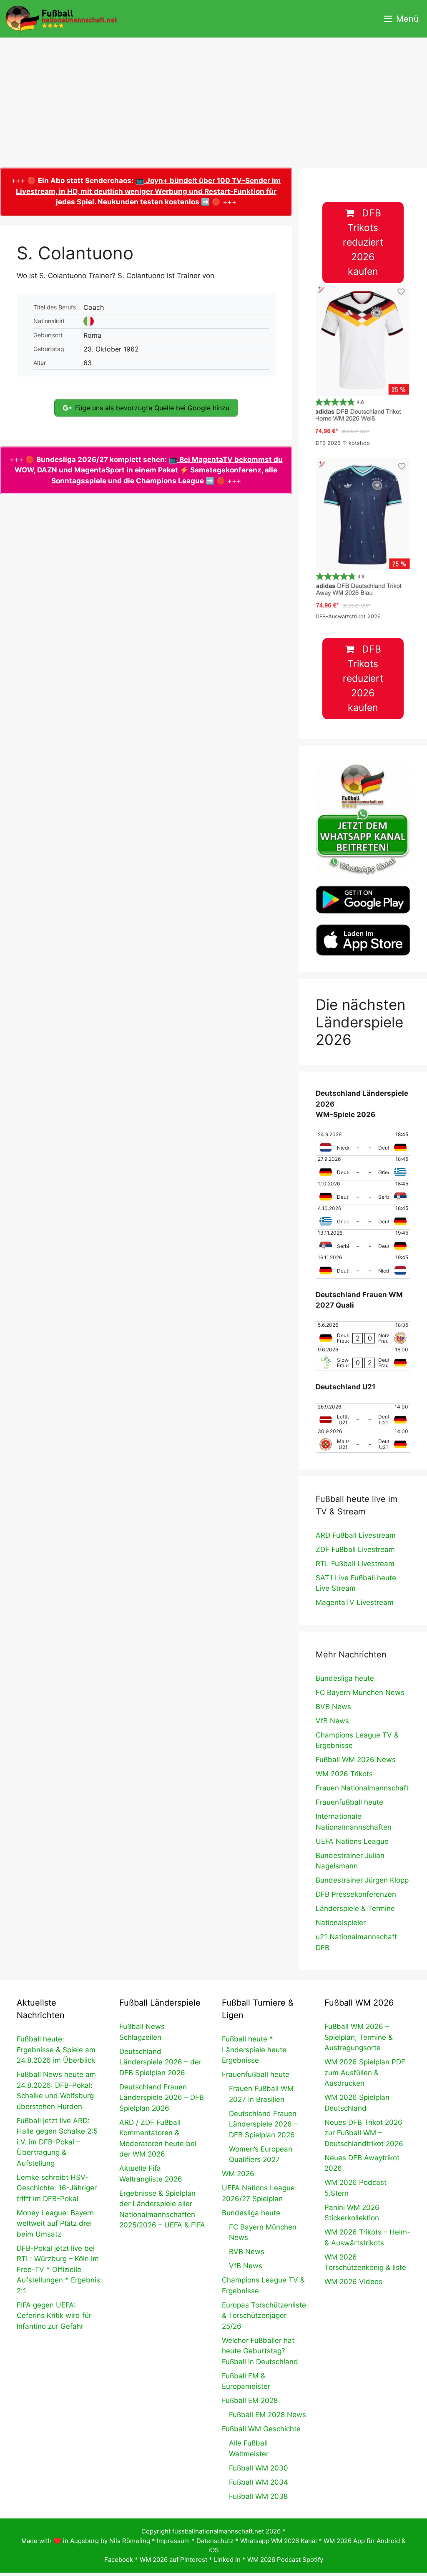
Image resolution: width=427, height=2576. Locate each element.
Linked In (227, 2560)
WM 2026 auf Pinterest (173, 2560)
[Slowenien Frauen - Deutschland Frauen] (363, 1358)
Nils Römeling (130, 2541)
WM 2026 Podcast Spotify (285, 2560)
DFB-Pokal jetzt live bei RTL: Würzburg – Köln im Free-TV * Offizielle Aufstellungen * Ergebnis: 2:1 (59, 2270)
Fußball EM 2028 (250, 2400)
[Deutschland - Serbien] (363, 1193)
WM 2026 (238, 2174)
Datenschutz (215, 2541)
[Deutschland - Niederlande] (363, 1266)
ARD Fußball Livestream (356, 1535)
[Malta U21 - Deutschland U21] (363, 1440)
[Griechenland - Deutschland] (363, 1217)
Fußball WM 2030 (259, 2468)
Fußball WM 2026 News (356, 1760)
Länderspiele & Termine (355, 1908)
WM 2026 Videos (353, 2282)
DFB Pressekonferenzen (356, 1894)
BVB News (333, 1707)
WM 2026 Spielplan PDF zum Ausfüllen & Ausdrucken (365, 2073)
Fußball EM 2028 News (268, 2415)
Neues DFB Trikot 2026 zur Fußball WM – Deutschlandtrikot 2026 (364, 2133)
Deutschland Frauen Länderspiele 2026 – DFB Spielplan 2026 (162, 2098)
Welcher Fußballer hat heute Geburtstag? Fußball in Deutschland (260, 2351)
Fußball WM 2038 (258, 2496)
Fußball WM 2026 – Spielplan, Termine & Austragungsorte (359, 2037)
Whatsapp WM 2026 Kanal (279, 2541)
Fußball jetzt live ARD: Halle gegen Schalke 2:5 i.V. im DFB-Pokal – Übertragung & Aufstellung (57, 2142)
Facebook (119, 2560)
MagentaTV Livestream (355, 1602)
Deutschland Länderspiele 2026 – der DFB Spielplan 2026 (160, 2062)
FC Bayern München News (360, 1692)
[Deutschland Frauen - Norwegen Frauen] (363, 1334)
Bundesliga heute (345, 1678)
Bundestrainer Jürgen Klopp (362, 1880)
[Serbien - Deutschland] (363, 1242)
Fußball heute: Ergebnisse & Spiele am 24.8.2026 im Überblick (56, 2050)
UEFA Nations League (352, 1841)
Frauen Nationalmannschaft (362, 1788)
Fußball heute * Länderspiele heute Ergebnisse (254, 2050)
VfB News (332, 1721)
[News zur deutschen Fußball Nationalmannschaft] (61, 19)
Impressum (173, 2541)
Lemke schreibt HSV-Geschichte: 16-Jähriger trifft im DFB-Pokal (57, 2188)
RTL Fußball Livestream (355, 1564)
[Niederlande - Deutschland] (363, 1143)
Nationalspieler (341, 1923)
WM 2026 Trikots (344, 1774)
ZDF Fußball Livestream (355, 1549)
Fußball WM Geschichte (261, 2429)
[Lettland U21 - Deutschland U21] (363, 1416)
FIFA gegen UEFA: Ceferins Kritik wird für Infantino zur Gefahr (54, 2316)
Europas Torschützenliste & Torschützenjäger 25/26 (264, 2316)
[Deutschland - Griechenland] (363, 1168)
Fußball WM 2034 (259, 2482)
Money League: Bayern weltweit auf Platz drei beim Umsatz (55, 2223)
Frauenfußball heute (349, 1802)
